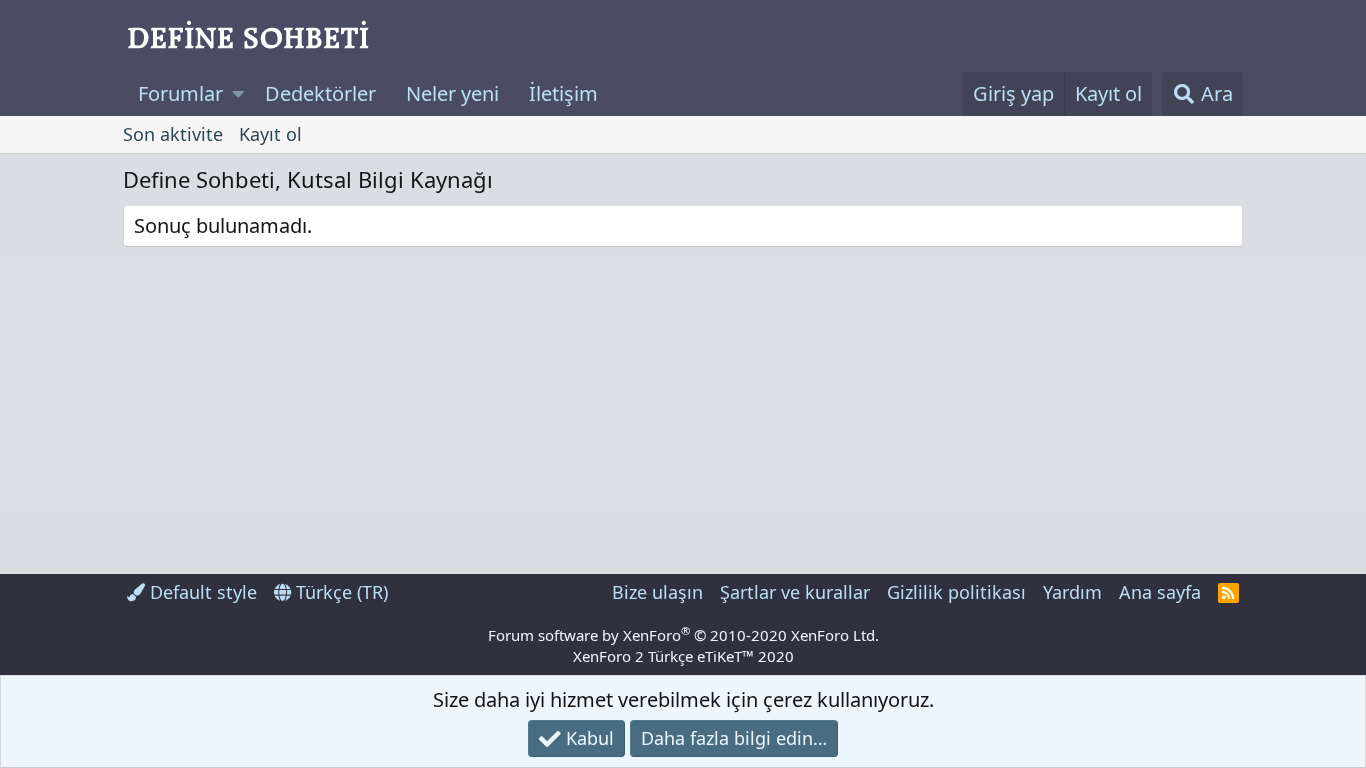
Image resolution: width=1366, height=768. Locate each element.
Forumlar (180, 93)
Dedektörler (320, 93)
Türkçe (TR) (339, 592)
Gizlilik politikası (956, 592)
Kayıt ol (270, 134)
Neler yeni (452, 93)
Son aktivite (173, 134)
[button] (238, 94)
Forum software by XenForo (683, 635)
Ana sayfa (1160, 592)
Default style (201, 592)
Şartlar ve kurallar (795, 592)
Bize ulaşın (657, 592)
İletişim (563, 93)
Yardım (1072, 592)
